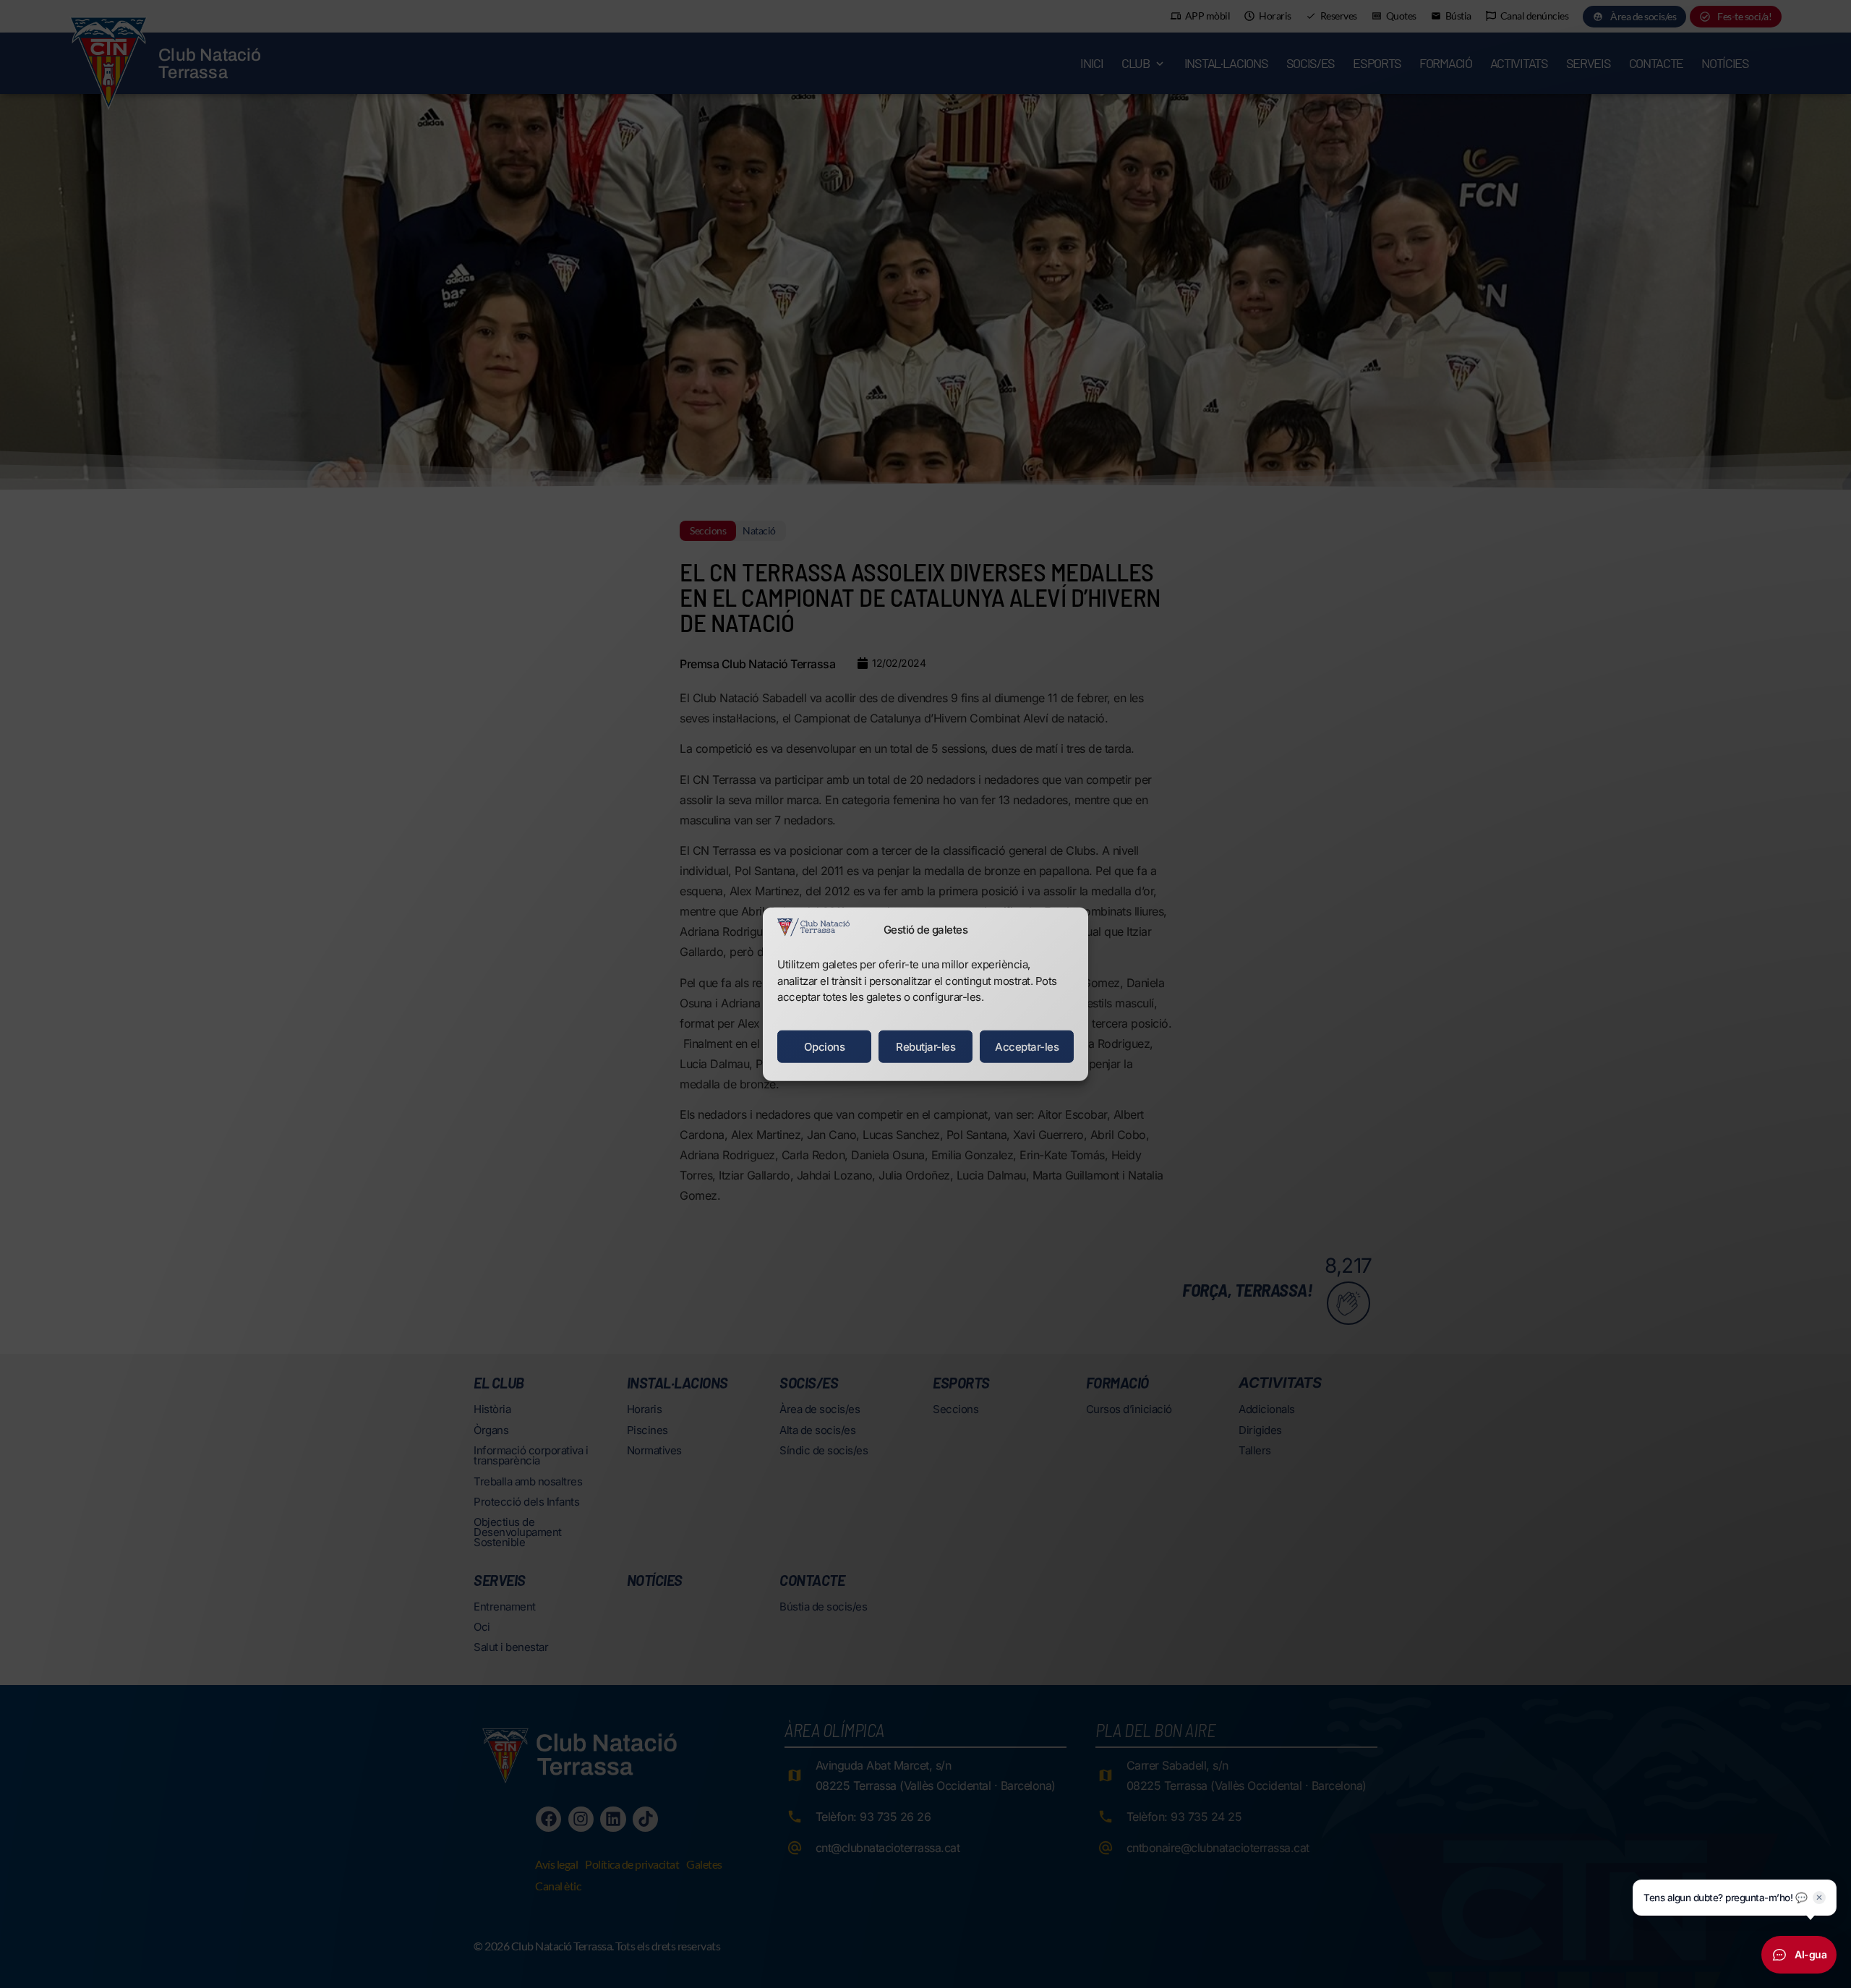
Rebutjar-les (925, 1046)
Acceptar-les (1027, 1046)
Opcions (825, 1046)
